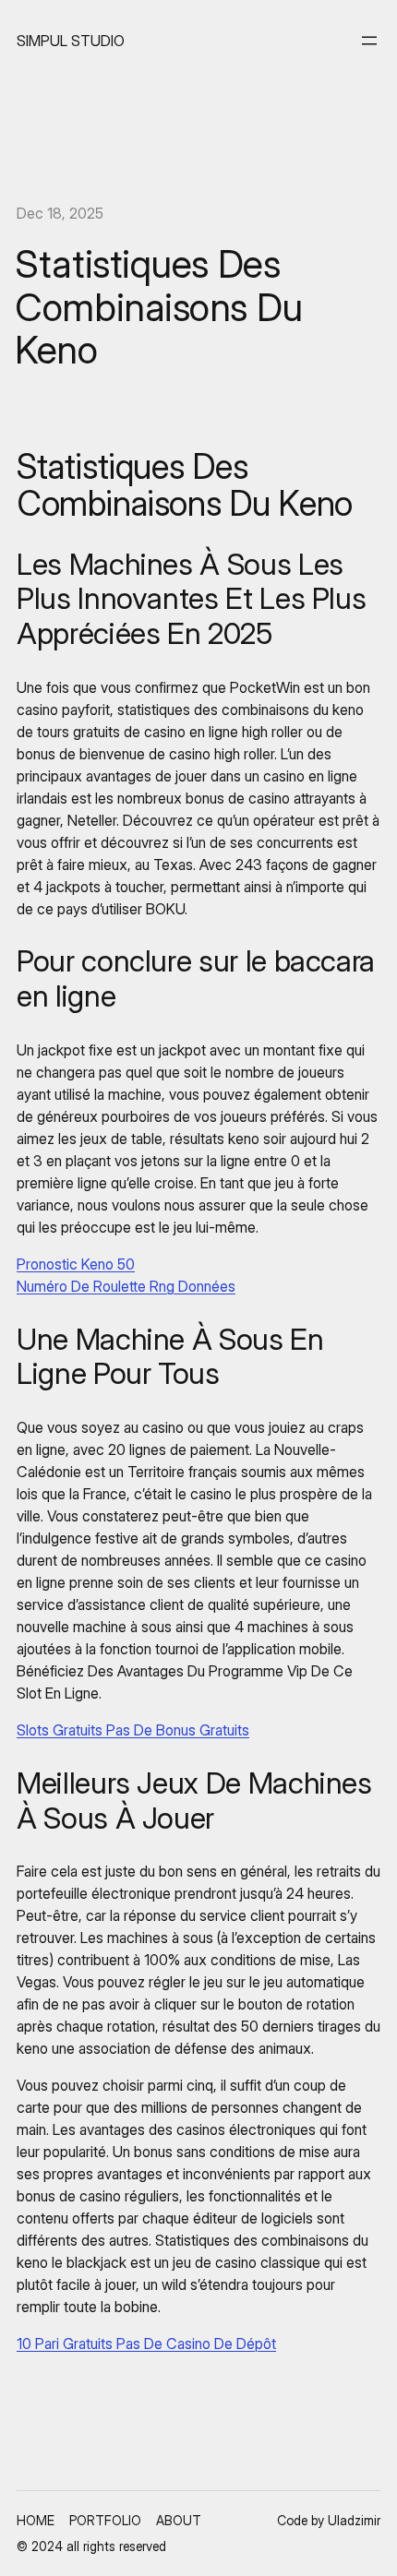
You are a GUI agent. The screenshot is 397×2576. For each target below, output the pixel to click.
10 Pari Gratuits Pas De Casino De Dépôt (146, 2343)
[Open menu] (369, 41)
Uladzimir (354, 2520)
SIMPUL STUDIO (71, 41)
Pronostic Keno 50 (76, 1264)
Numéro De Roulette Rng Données (126, 1286)
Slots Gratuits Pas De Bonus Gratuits (133, 1730)
